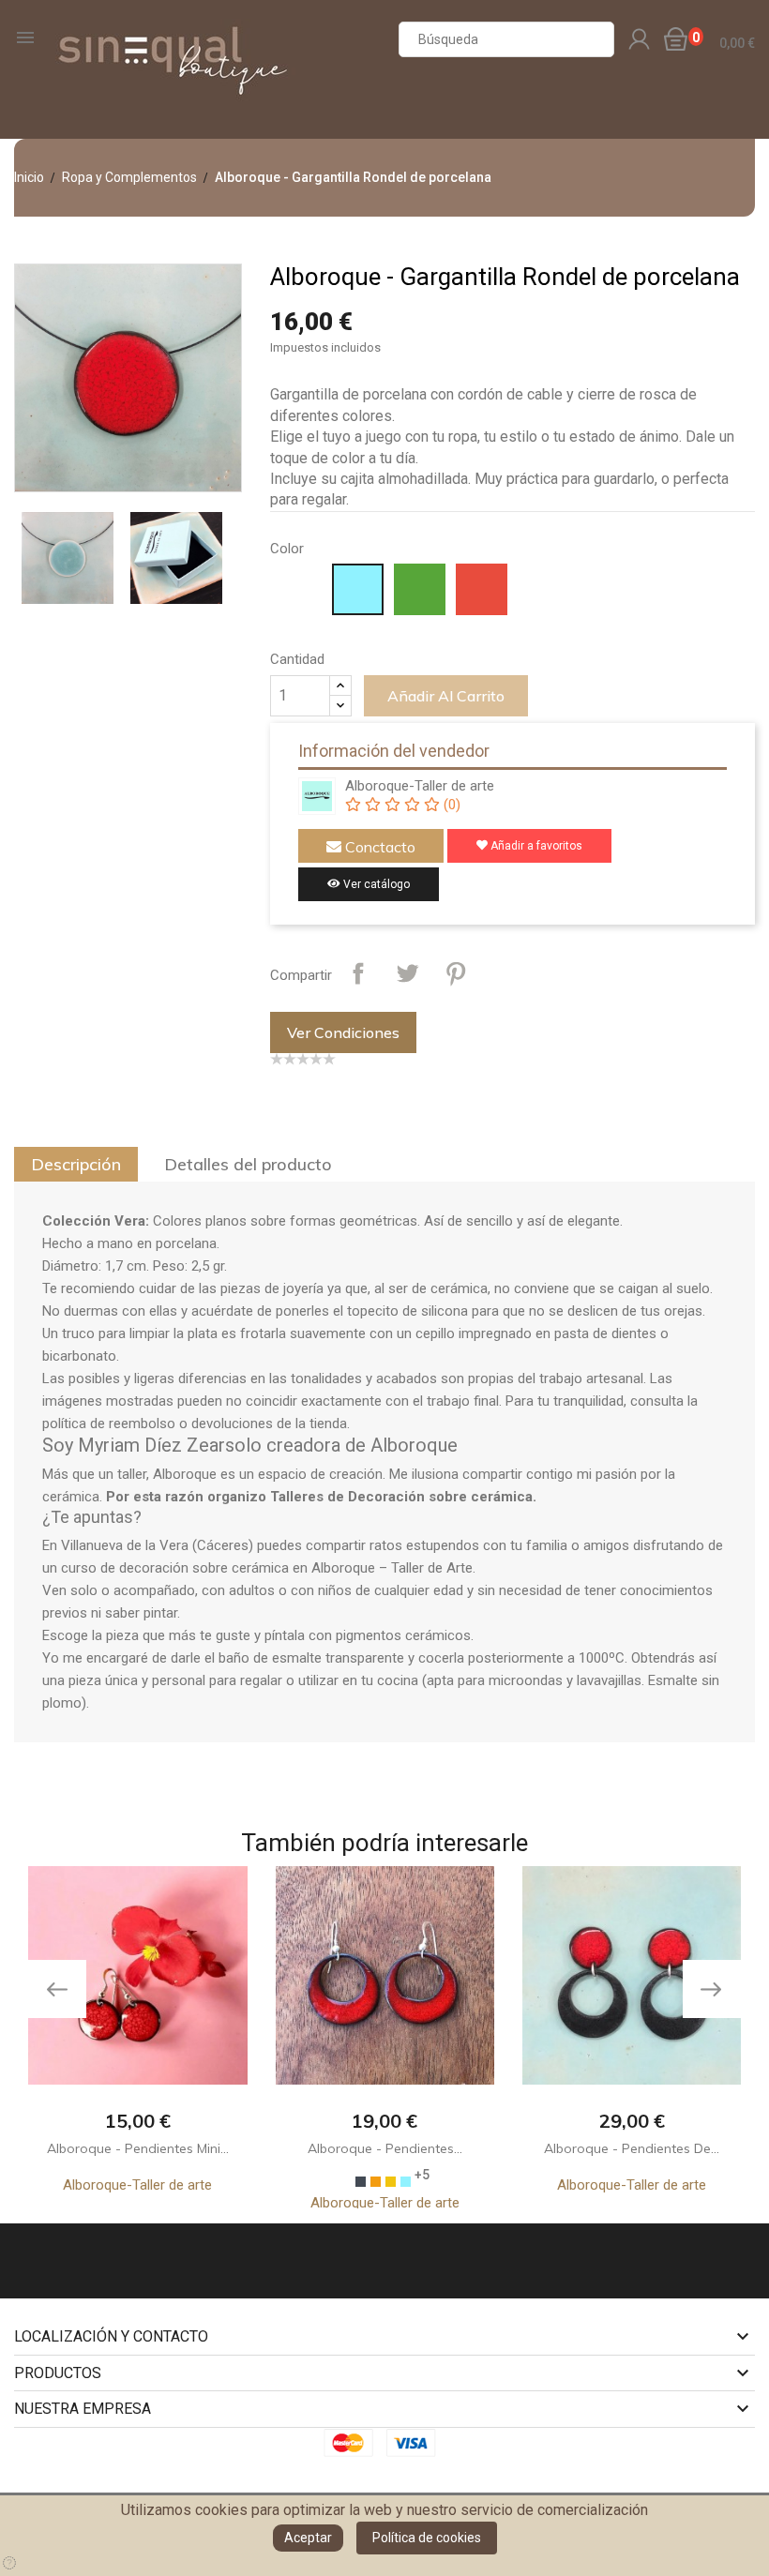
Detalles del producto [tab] (248, 1164)
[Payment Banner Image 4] (416, 2442)
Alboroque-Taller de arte (420, 786)
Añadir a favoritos (535, 846)
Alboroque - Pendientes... (385, 2148)
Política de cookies (427, 2538)
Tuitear (407, 973)
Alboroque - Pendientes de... (632, 2148)
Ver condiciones (343, 1032)
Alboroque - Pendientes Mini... (138, 2148)
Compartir (358, 973)
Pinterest (456, 973)
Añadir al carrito (446, 696)
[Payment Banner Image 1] (354, 2442)
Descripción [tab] (76, 1164)
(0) (450, 805)
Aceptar (308, 2538)
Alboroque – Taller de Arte (392, 1568)
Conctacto (378, 847)
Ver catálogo (375, 884)
